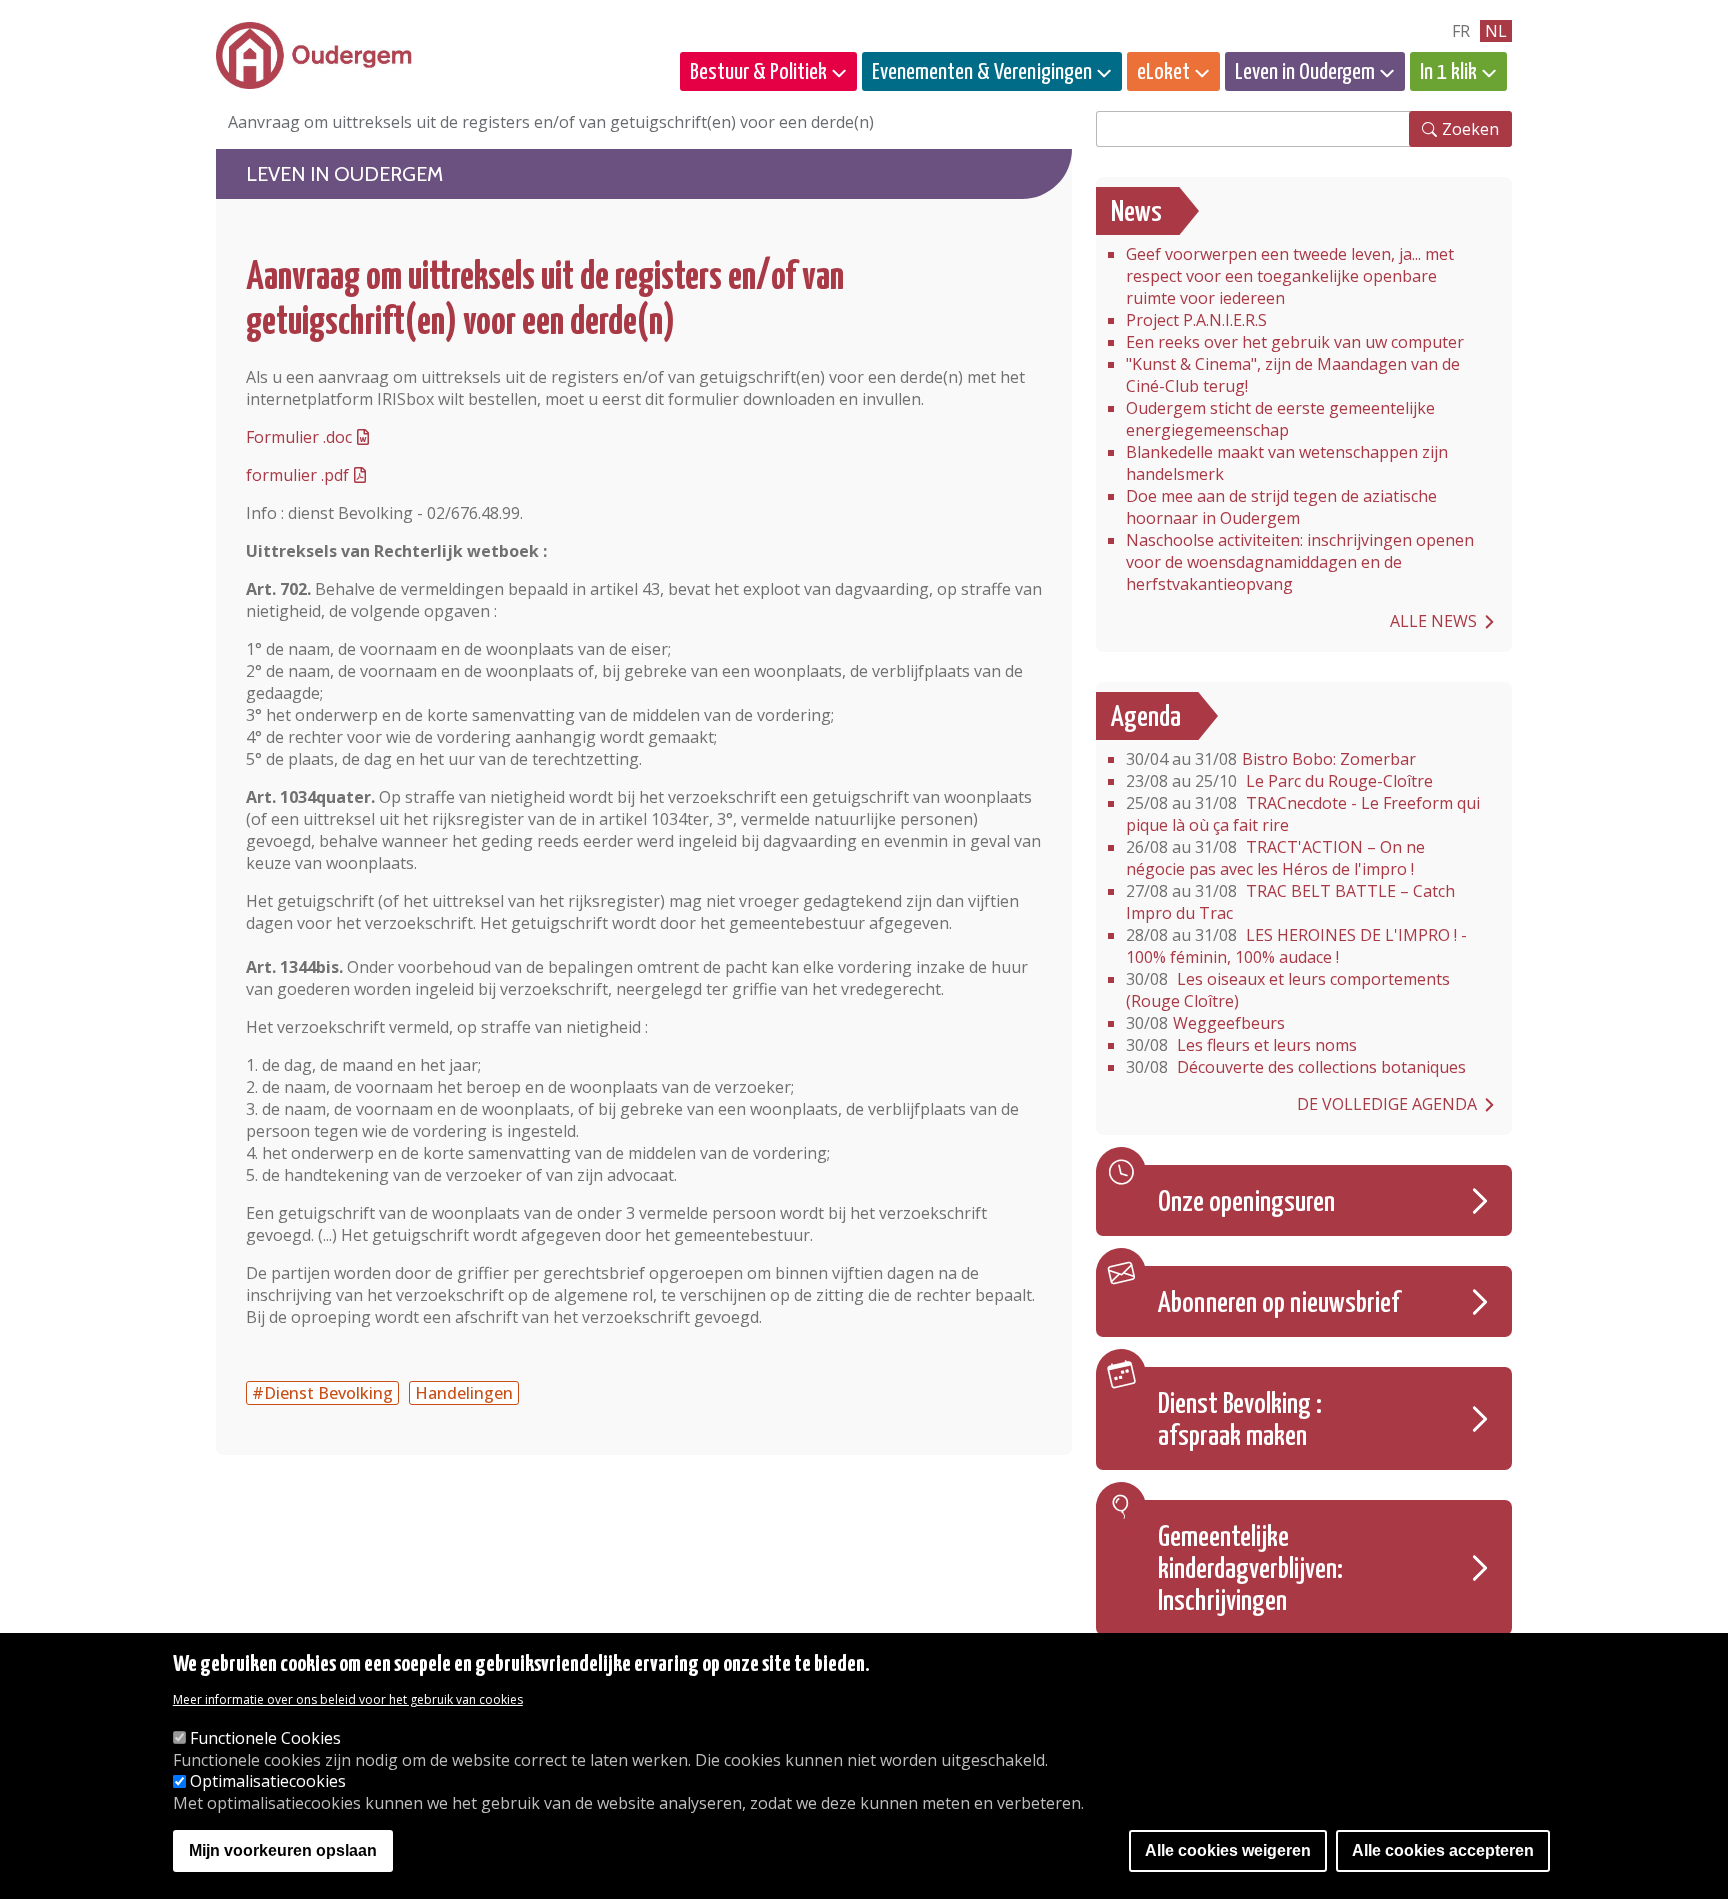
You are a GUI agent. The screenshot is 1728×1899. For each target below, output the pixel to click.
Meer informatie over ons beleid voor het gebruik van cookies (348, 1699)
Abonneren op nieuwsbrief (1279, 1304)
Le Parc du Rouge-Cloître (1279, 781)
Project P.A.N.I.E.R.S (1196, 320)
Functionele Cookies (265, 1738)
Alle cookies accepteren (1443, 1851)
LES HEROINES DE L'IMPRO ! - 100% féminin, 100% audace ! (1296, 946)
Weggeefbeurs (1205, 1023)
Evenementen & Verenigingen (982, 72)
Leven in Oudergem (1305, 72)
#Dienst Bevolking (322, 1393)
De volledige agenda (1387, 1104)
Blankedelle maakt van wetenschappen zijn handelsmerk (1287, 463)
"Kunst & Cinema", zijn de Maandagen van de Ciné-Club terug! (1293, 375)
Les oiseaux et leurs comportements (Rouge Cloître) (1288, 990)
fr (1461, 31)
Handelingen (464, 1393)
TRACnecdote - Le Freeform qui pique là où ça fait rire (1303, 814)
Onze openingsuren (1246, 1203)
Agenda (1146, 718)
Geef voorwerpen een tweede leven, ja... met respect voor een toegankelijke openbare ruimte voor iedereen (1290, 276)
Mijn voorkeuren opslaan (283, 1851)
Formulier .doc (299, 437)
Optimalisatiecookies (268, 1782)
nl (1496, 31)
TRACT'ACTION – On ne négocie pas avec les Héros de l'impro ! (1275, 858)
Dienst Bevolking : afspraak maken (1240, 1421)
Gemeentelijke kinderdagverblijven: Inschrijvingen (1250, 1570)
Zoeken (1470, 129)
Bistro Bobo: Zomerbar (1271, 759)
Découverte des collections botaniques (1296, 1067)
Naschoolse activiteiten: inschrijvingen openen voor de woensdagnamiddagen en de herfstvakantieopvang (1300, 562)
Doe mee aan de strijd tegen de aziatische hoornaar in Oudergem (1281, 507)
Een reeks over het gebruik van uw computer (1295, 342)
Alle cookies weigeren (1228, 1851)
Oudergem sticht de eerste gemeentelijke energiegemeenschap (1280, 419)
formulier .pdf (297, 475)
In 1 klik (1448, 72)
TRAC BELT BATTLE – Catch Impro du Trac (1290, 902)
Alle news (1433, 621)
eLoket (1163, 72)
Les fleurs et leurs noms (1241, 1045)
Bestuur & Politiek (758, 72)
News (1136, 213)
